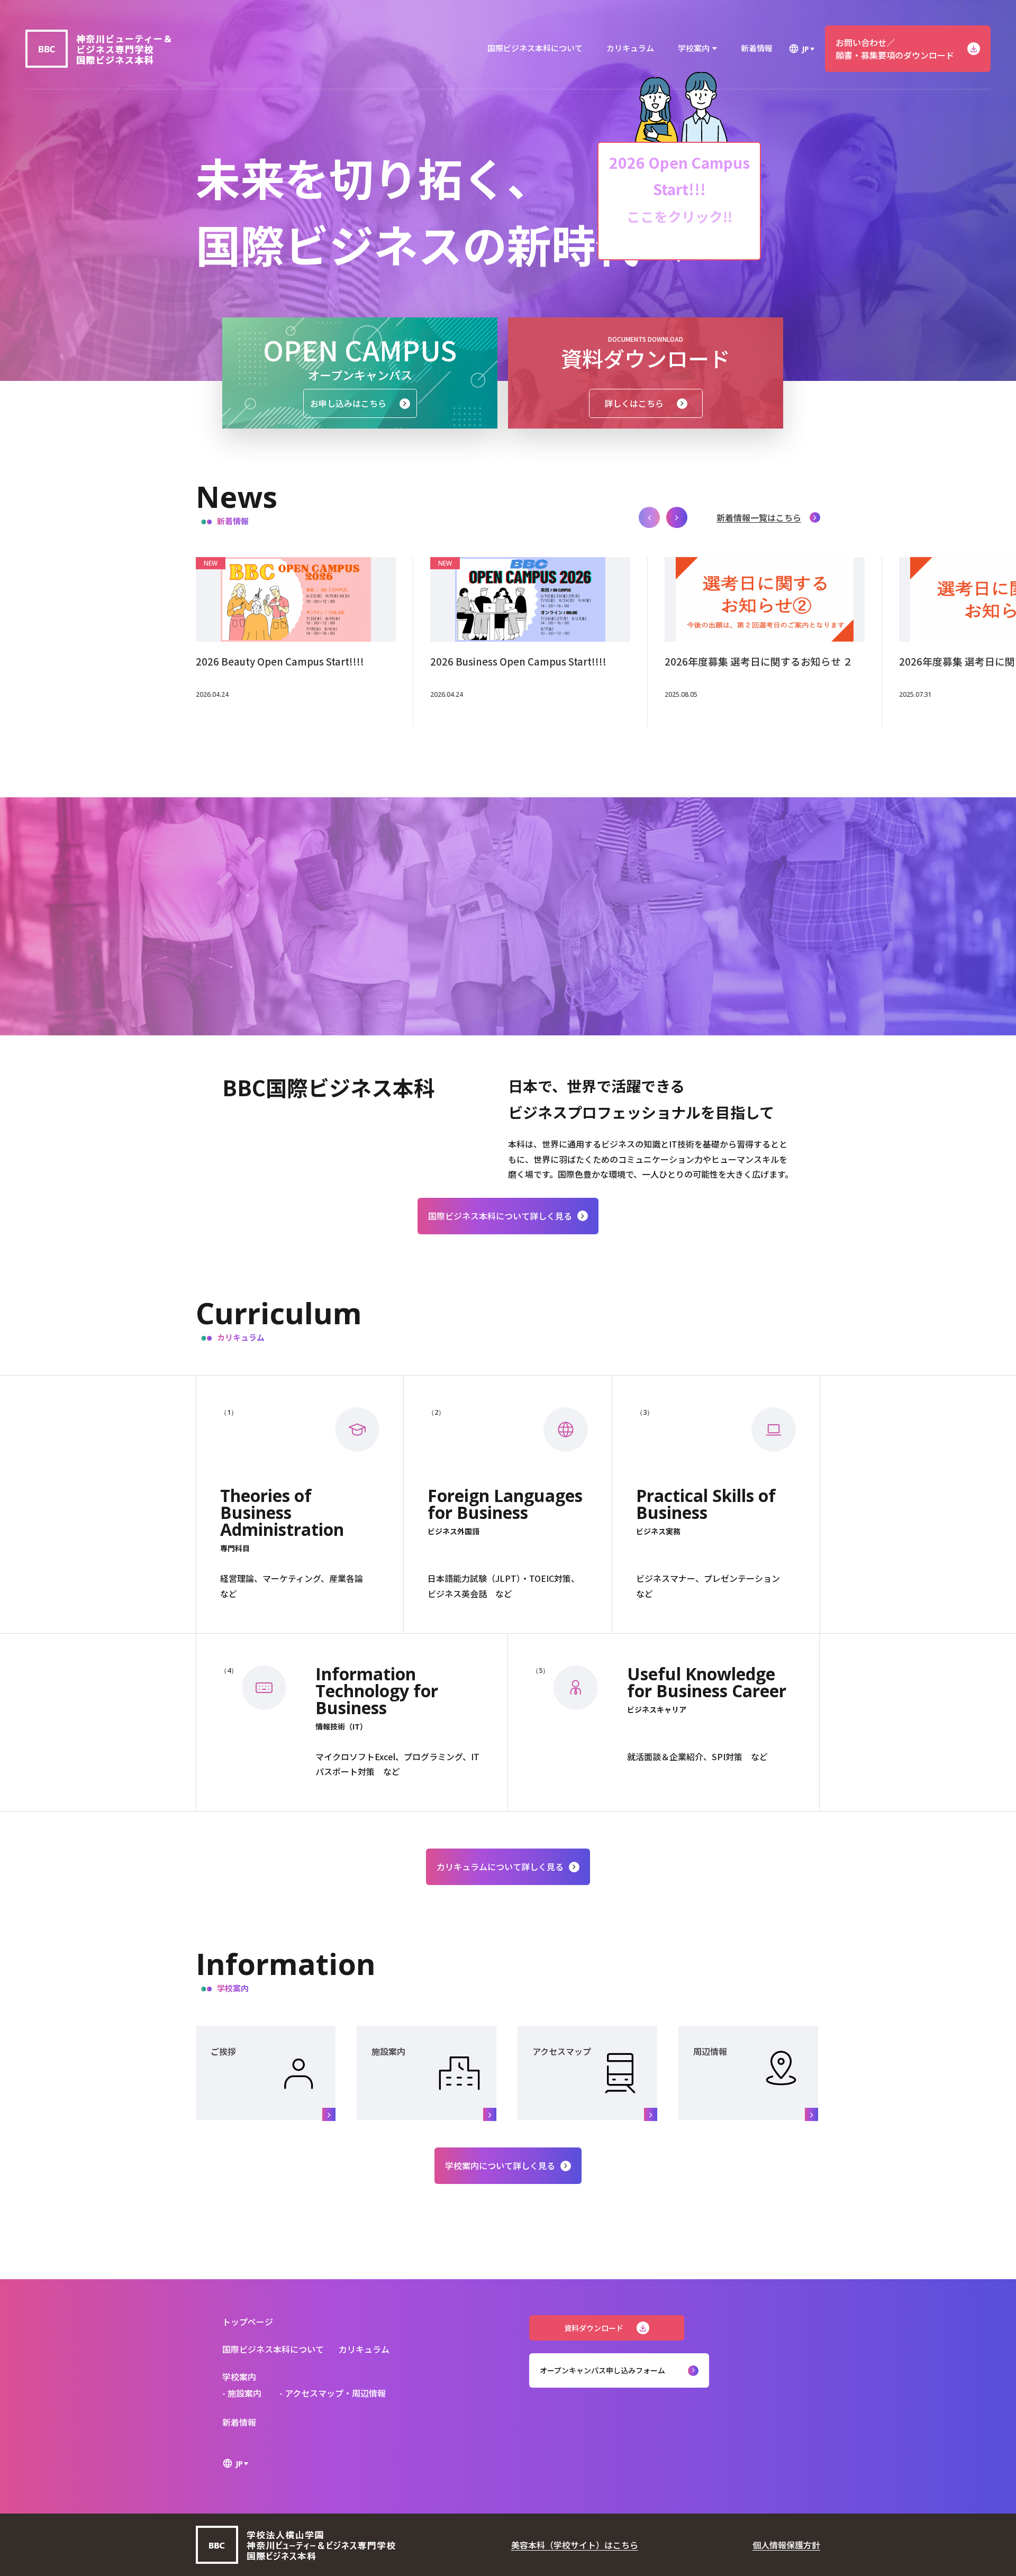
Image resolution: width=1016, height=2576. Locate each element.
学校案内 (694, 48)
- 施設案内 (242, 2393)
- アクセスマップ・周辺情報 (333, 2393)
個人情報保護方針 (786, 2545)
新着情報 (757, 48)
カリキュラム (630, 48)
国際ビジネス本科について (535, 48)
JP (805, 49)
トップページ (248, 2322)
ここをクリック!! (679, 216)
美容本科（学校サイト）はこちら (575, 2545)
